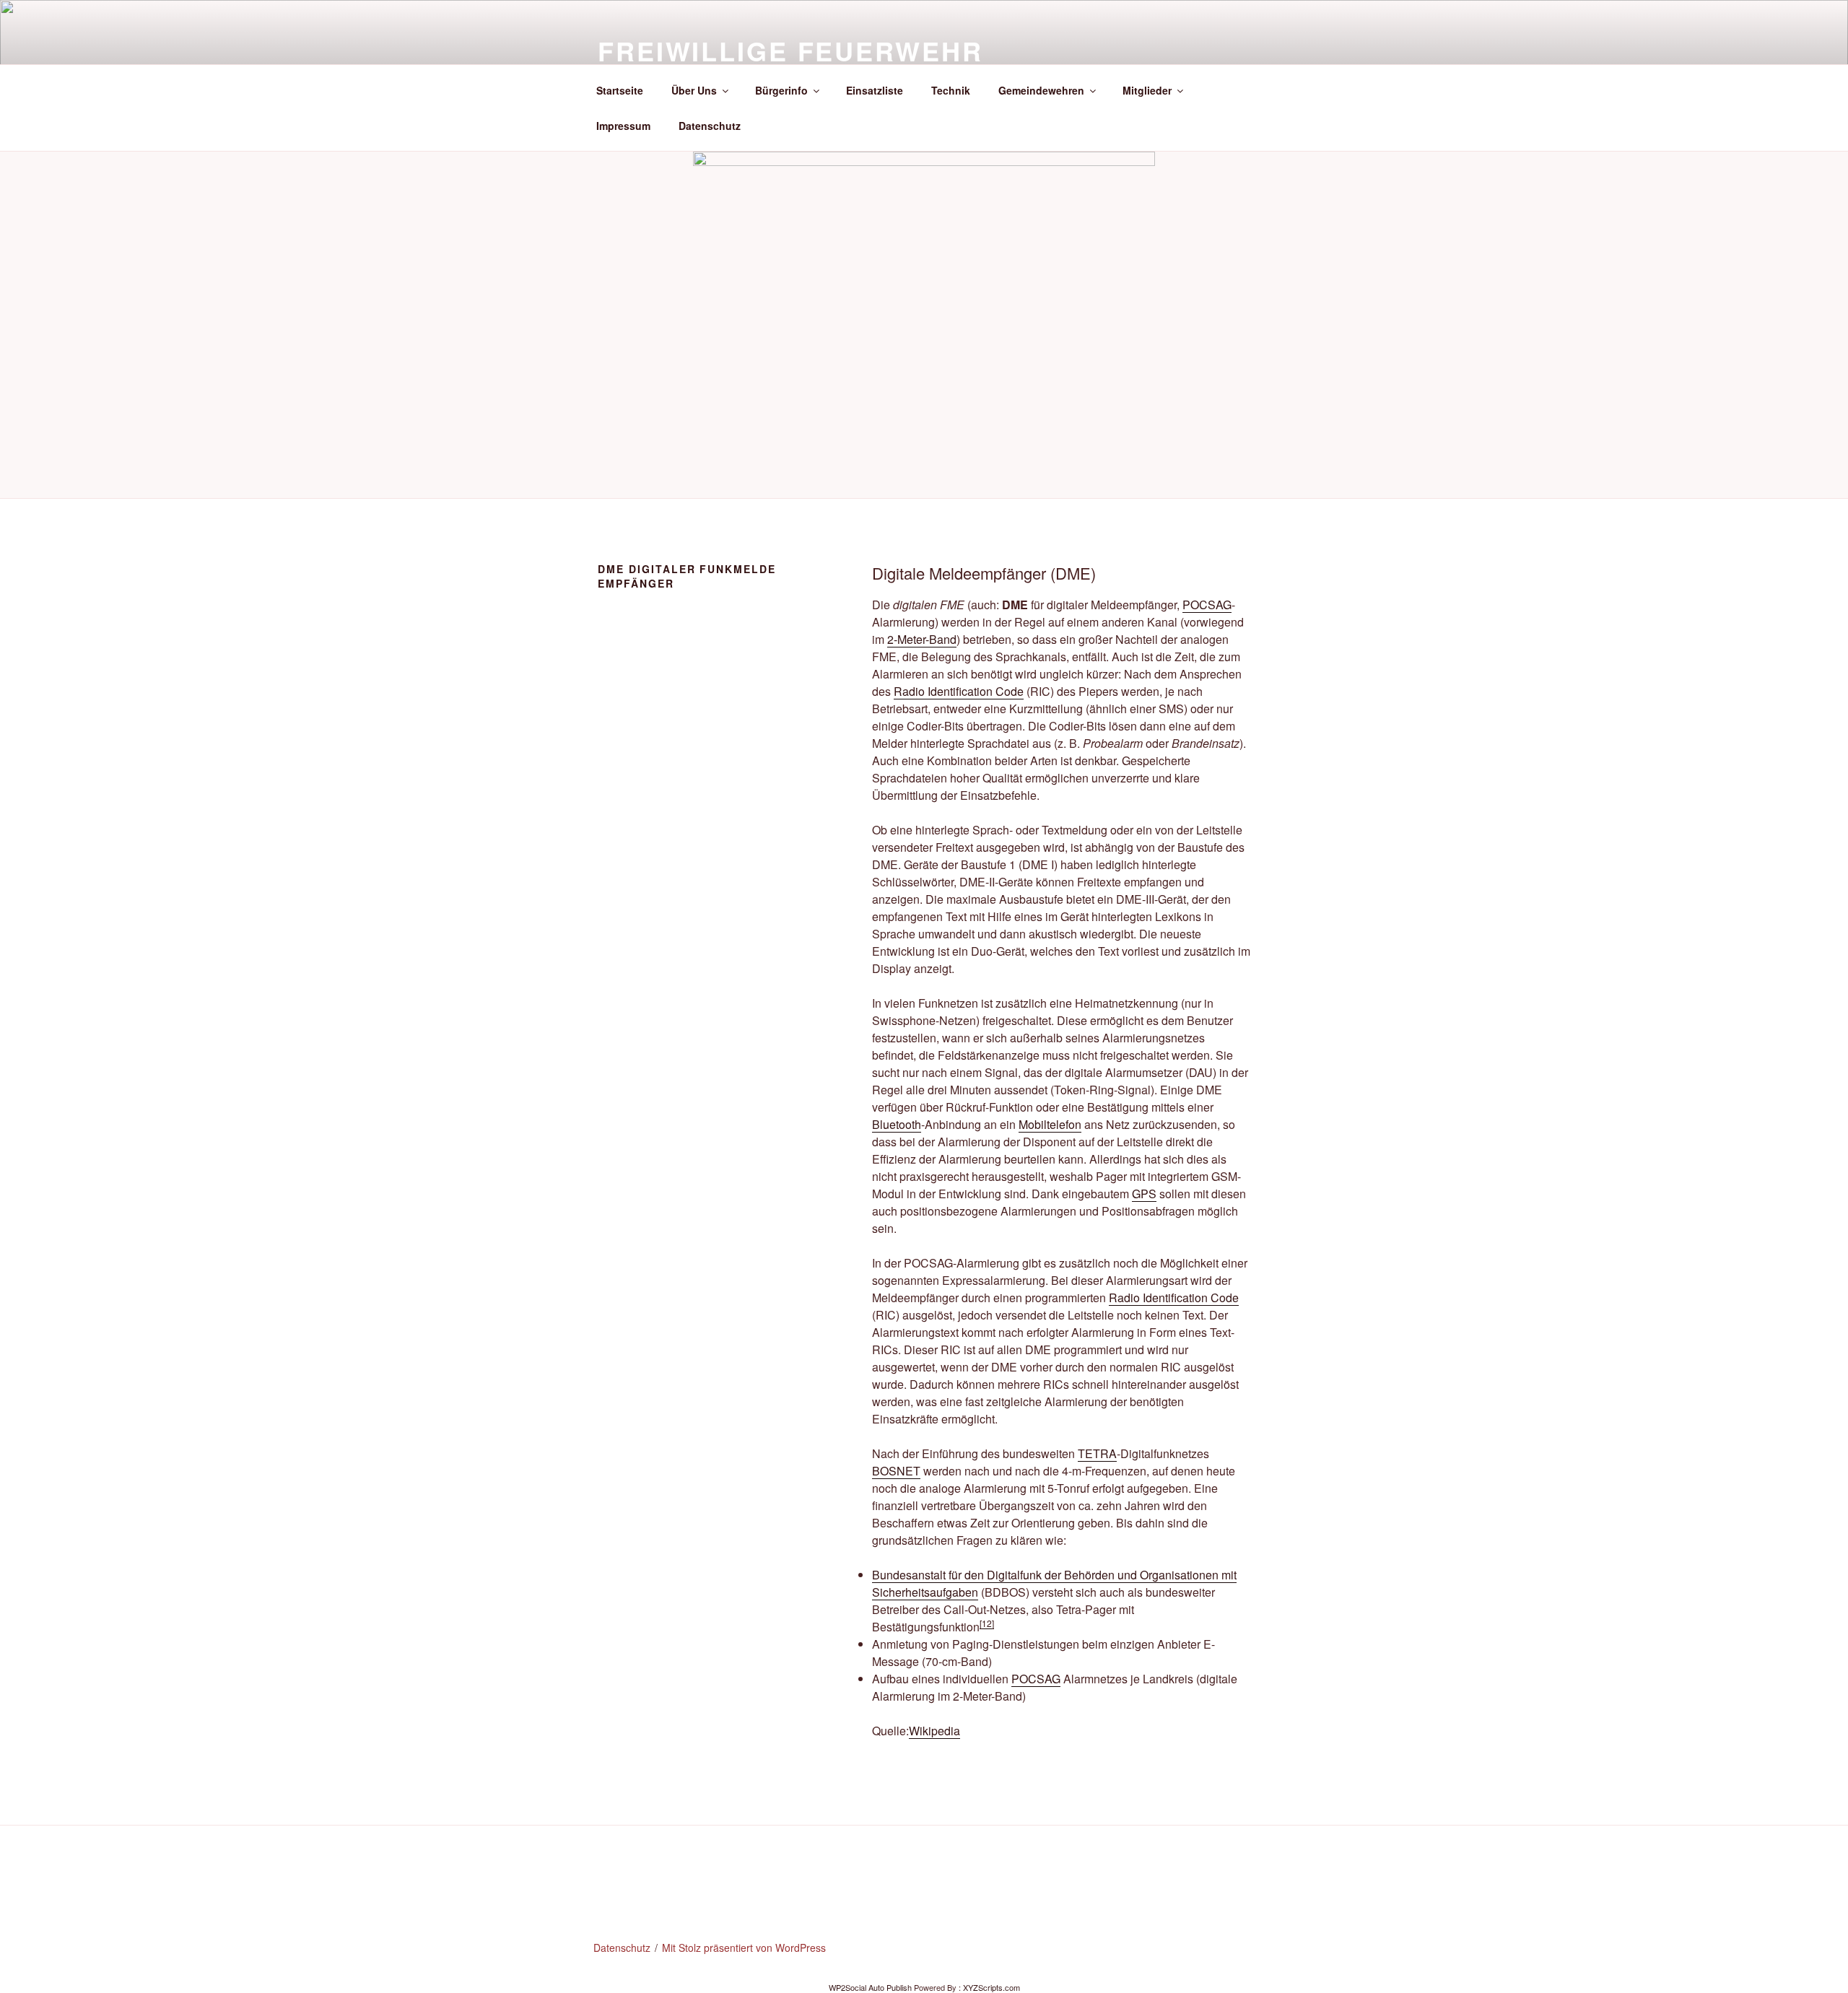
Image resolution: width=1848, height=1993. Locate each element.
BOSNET (896, 1471)
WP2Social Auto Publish (870, 1987)
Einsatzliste (875, 90)
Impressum (623, 126)
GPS (1144, 1194)
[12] (987, 1623)
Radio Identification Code (959, 691)
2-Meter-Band (922, 639)
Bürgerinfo (781, 90)
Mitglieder (1147, 90)
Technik (951, 90)
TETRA (1097, 1453)
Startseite (620, 90)
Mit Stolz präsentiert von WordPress (744, 1948)
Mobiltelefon (1050, 1124)
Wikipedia (934, 1731)
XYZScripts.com (991, 1987)
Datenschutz (710, 126)
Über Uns (694, 90)
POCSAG (1207, 605)
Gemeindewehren (1041, 90)
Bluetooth (897, 1124)
